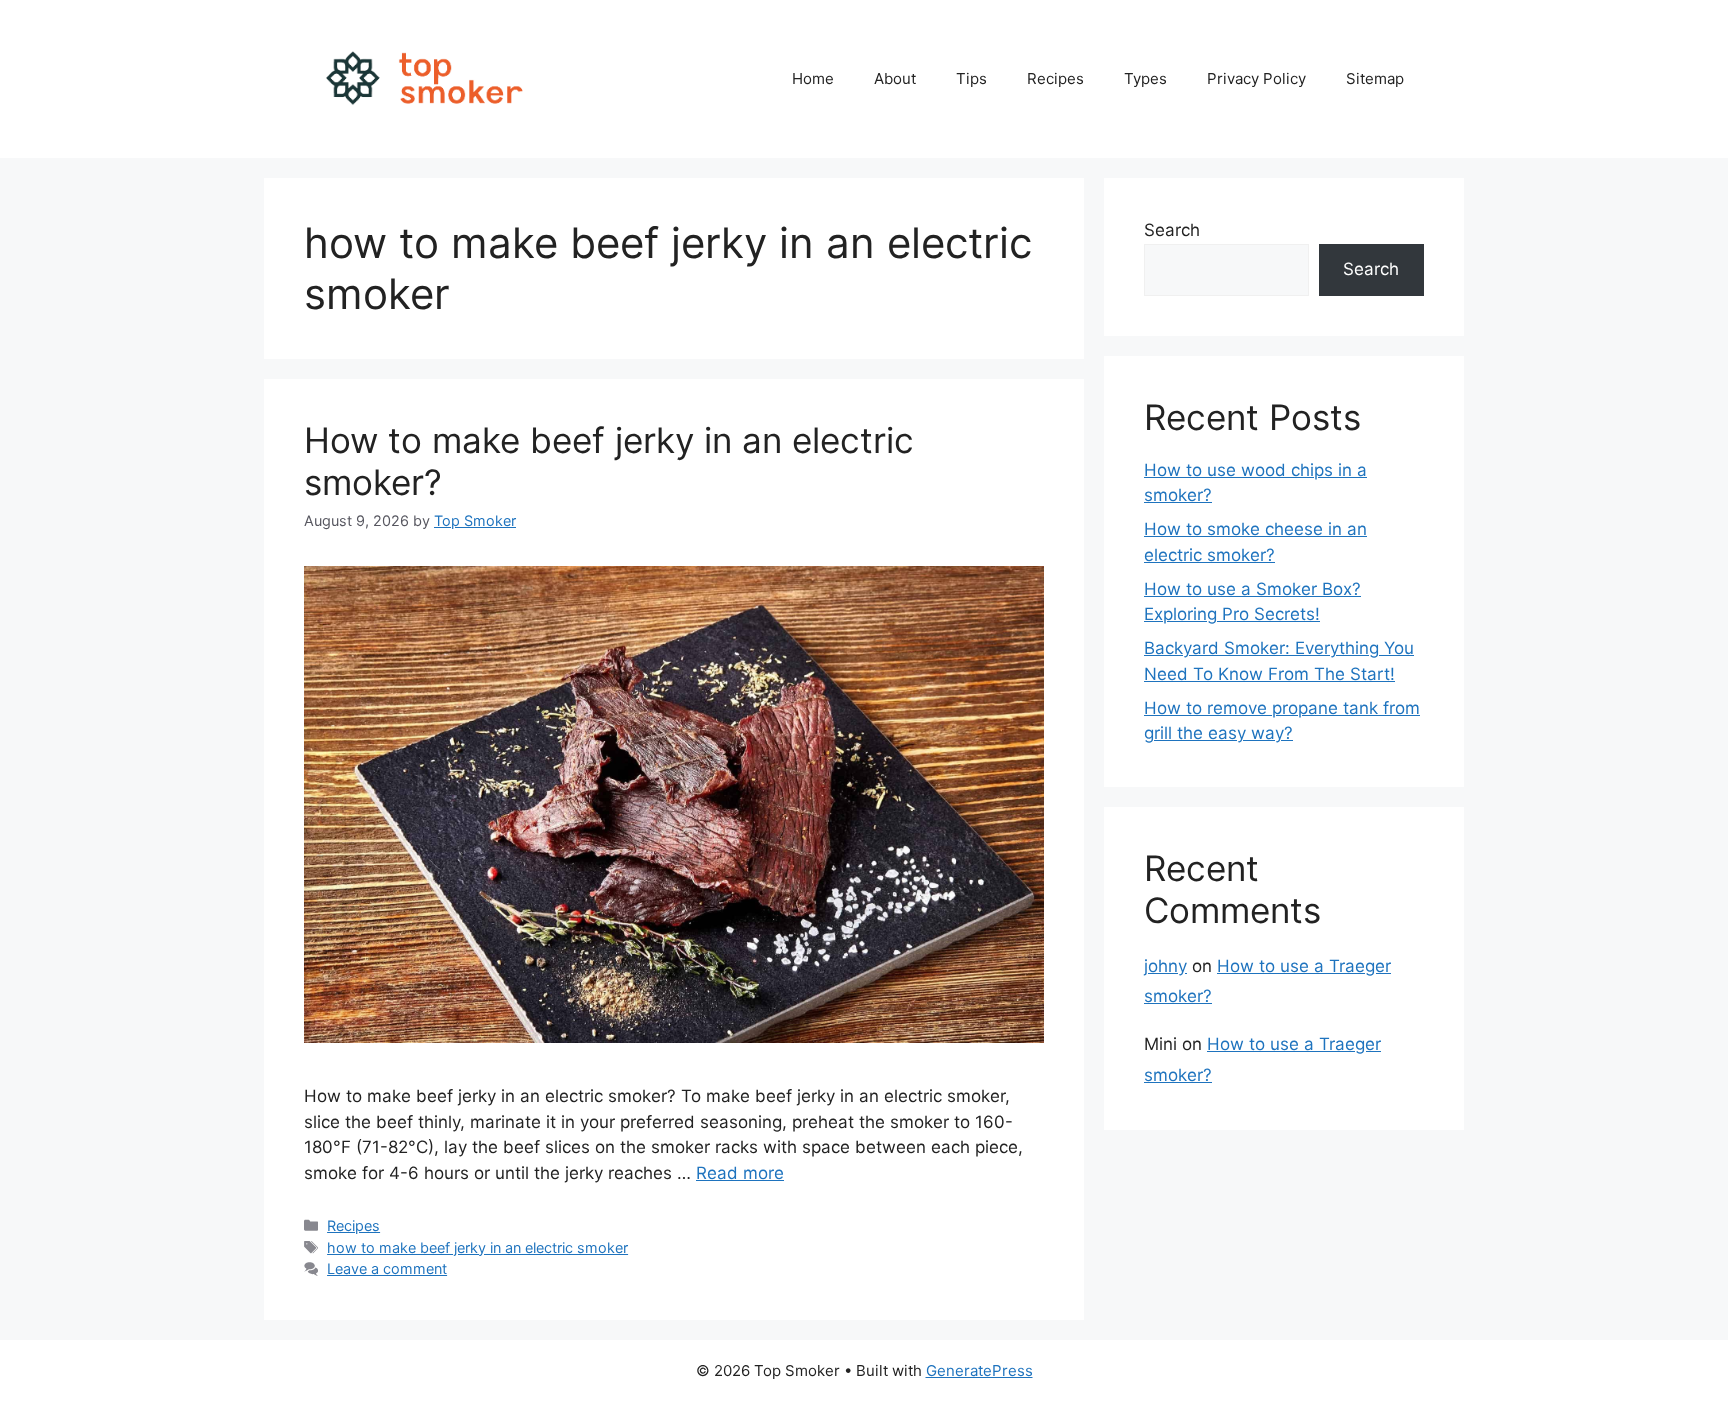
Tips (971, 78)
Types (1145, 78)
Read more (740, 1173)
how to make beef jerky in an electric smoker (477, 1247)
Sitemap (1375, 78)
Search (1172, 230)
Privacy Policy (1256, 78)
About (895, 78)
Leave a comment (387, 1268)
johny (1165, 966)
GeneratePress (979, 1370)
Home (813, 78)
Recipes (1055, 78)
